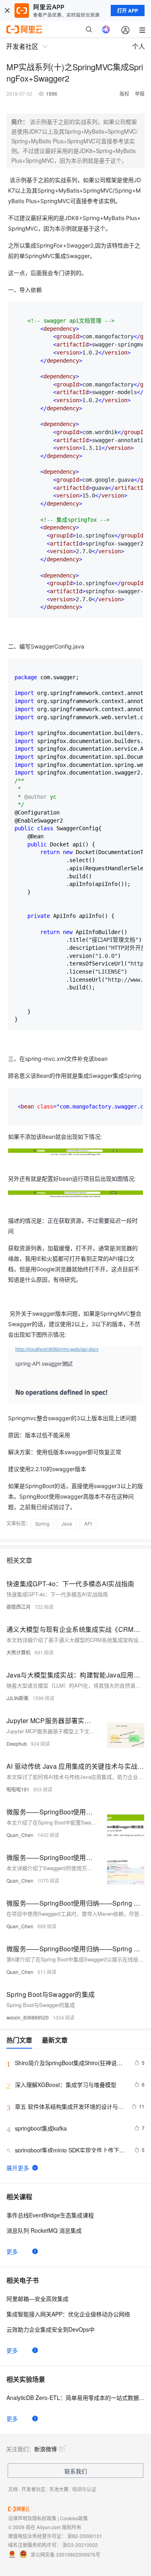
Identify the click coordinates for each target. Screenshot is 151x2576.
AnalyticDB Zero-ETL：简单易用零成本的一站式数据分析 (75, 2398)
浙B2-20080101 (85, 2536)
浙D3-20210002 (80, 2545)
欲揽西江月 (19, 1607)
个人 (139, 46)
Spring (42, 1523)
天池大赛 (59, 2489)
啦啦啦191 (18, 1789)
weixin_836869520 (28, 2017)
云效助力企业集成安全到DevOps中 (51, 2329)
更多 (12, 2251)
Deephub (17, 1744)
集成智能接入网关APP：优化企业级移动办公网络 (68, 2314)
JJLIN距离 (18, 1698)
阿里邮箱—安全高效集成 (37, 2299)
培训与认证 (84, 2489)
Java (67, 1523)
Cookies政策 (74, 2518)
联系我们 (76, 2471)
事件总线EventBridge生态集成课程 (50, 2215)
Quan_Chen (20, 1835)
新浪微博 (46, 2449)
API (88, 1523)
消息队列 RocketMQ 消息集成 (44, 2230)
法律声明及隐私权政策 (32, 2518)
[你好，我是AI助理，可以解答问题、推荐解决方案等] (106, 29)
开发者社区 (33, 2489)
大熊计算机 (19, 1652)
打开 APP (128, 10)
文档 (13, 2489)
